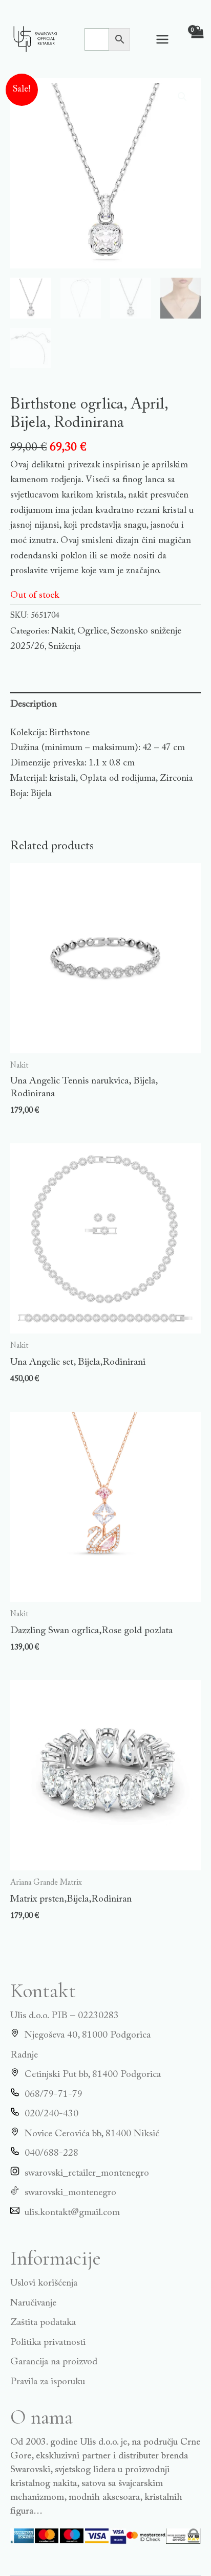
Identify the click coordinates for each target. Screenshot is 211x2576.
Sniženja (64, 647)
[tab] (105, 704)
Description (34, 704)
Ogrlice (92, 631)
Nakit (62, 631)
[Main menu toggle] (162, 39)
